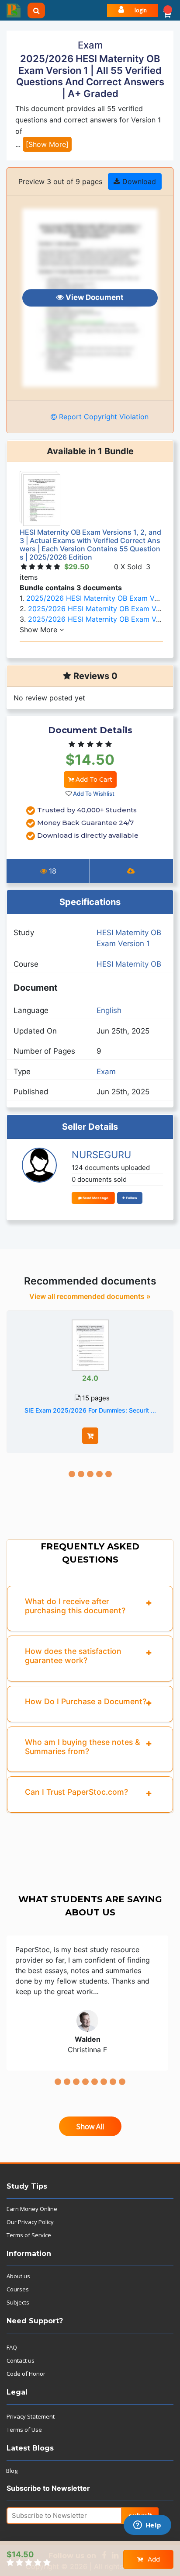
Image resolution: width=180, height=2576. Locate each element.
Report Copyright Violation (103, 417)
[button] (167, 10)
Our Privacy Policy (30, 2222)
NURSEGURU (101, 1155)
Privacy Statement (31, 2416)
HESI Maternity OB (129, 964)
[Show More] (47, 144)
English (109, 1010)
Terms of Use (24, 2430)
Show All (90, 2127)
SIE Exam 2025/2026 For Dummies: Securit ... (90, 1410)
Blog (12, 2471)
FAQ (12, 2347)
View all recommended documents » (90, 1296)
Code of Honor (26, 2374)
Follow (131, 1198)
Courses (18, 2289)
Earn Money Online (32, 2209)
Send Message (95, 1198)
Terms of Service (29, 2235)
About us (18, 2276)
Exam (106, 1072)
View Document (94, 297)
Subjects (18, 2302)
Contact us (21, 2360)
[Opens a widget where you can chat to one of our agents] (147, 2526)
